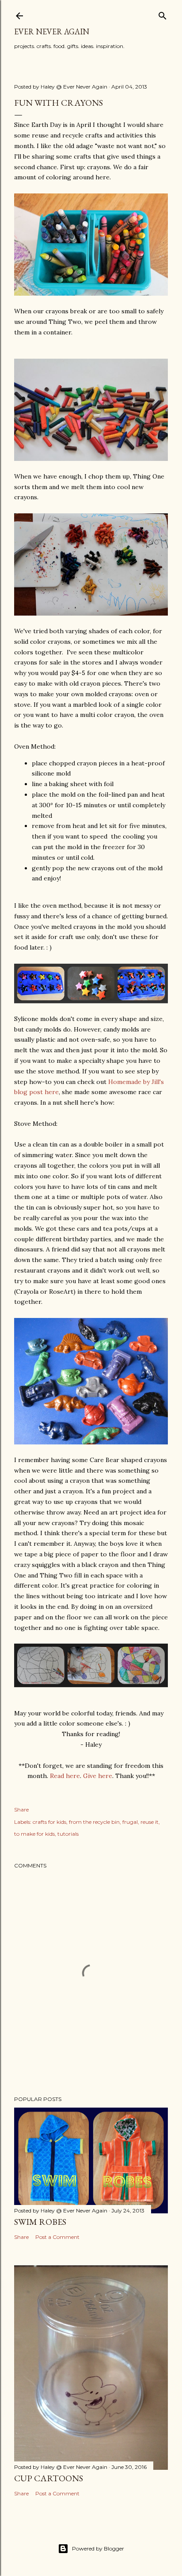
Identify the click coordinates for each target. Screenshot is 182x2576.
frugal (130, 1822)
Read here (65, 1776)
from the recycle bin (94, 1822)
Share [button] (21, 1810)
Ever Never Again (52, 32)
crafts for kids (49, 1822)
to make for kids (34, 1834)
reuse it (150, 1822)
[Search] (163, 14)
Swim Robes (40, 2222)
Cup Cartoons (49, 2478)
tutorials (68, 1834)
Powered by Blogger (98, 2548)
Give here (98, 1776)
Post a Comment (57, 2237)
